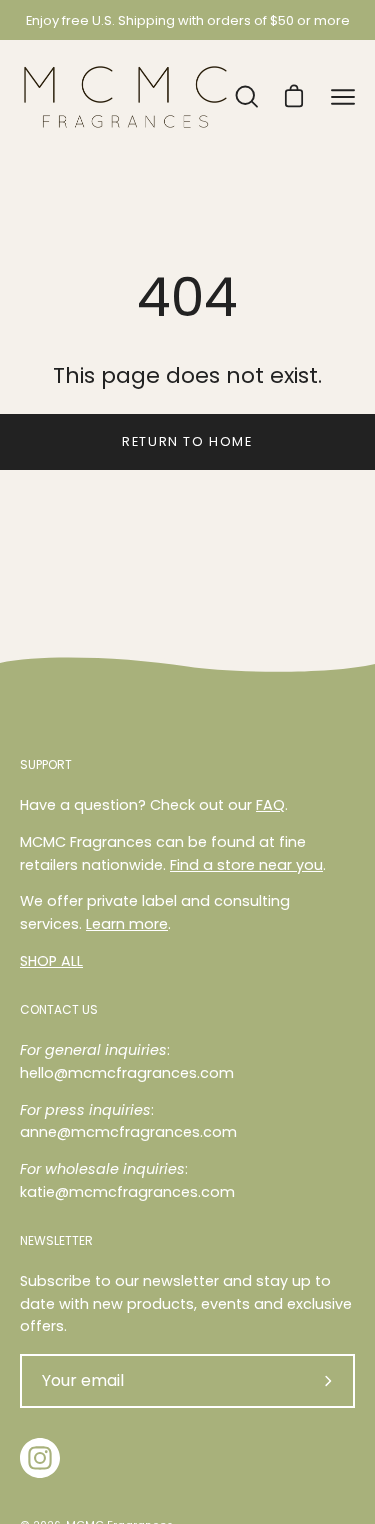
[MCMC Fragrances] (125, 97)
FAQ (270, 805)
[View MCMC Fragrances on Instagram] (40, 1458)
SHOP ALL (51, 961)
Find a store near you (246, 865)
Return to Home (187, 441)
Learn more (127, 924)
